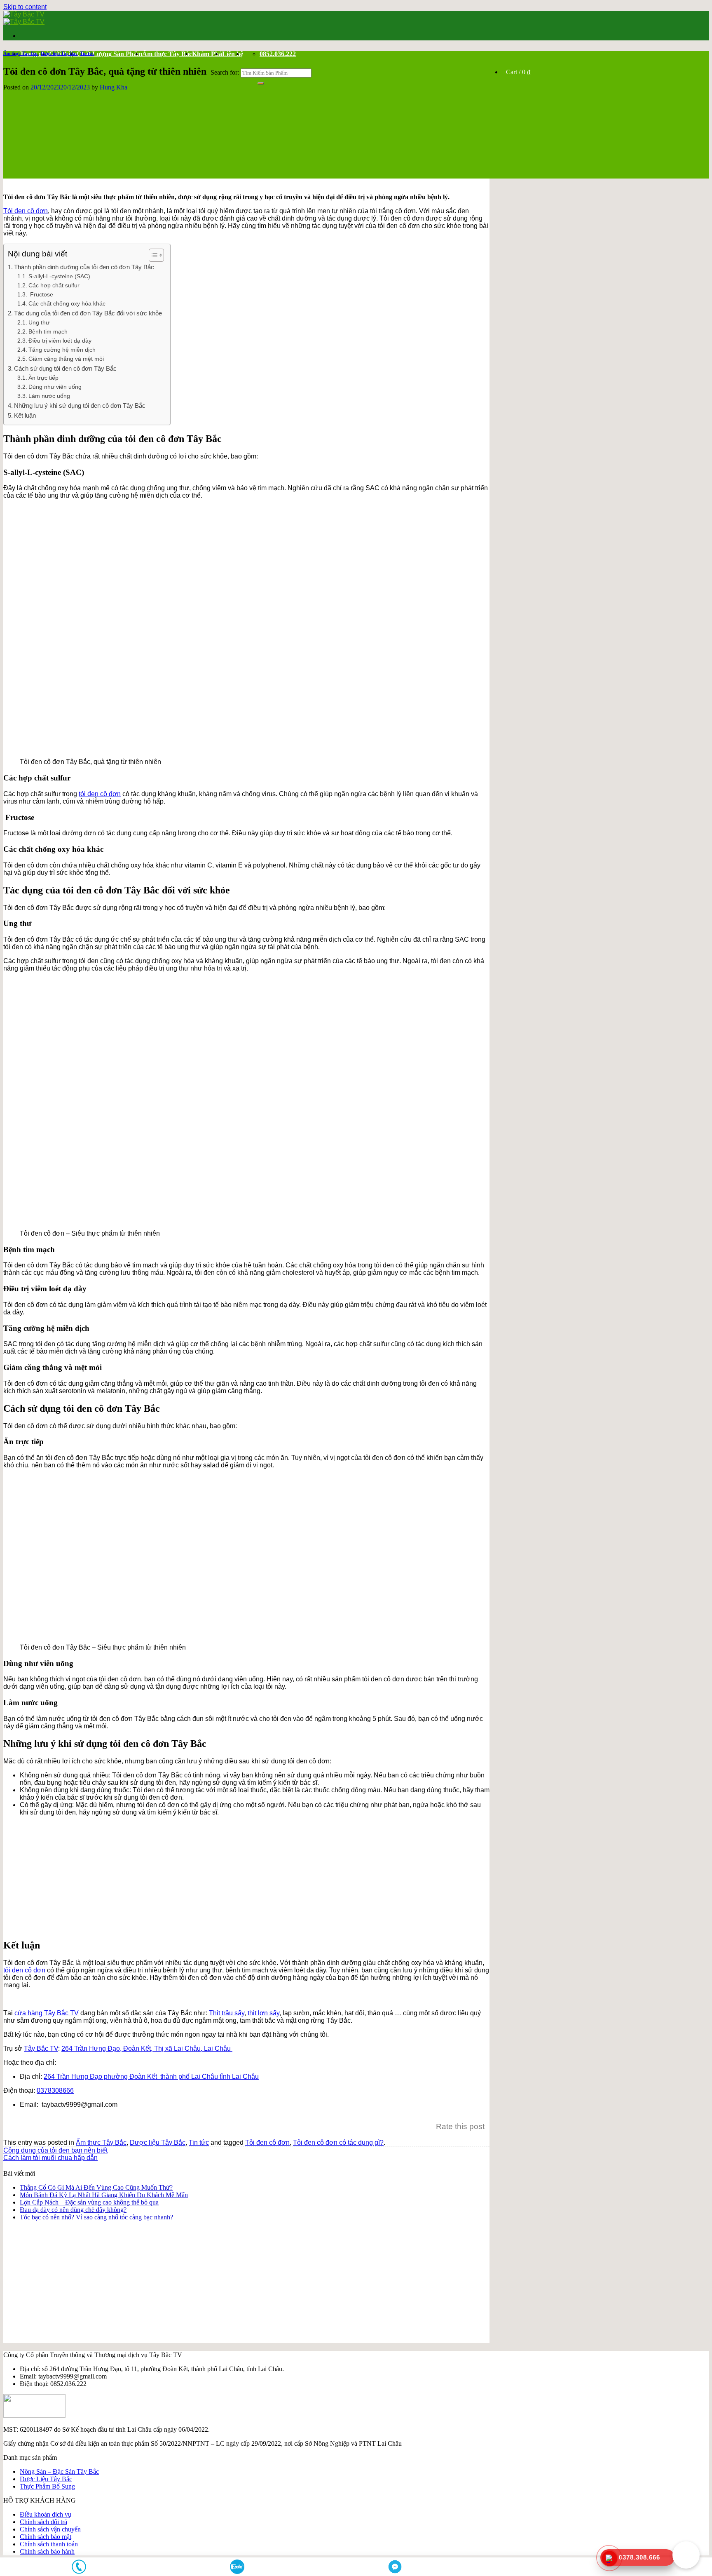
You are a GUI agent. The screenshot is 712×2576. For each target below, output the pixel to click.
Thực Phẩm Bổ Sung (47, 2486)
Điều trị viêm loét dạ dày (60, 341)
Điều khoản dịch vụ (46, 2514)
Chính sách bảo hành (47, 2551)
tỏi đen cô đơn (100, 794)
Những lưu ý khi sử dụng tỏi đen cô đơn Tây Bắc (80, 405)
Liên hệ (233, 54)
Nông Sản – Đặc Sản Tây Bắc (59, 2471)
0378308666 (55, 2091)
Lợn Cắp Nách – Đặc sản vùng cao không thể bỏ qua (89, 2202)
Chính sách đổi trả (43, 2522)
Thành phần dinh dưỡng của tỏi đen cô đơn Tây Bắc (84, 267)
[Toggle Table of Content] (152, 255)
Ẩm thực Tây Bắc (167, 54)
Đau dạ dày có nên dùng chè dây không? (73, 2210)
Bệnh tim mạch (48, 332)
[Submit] (261, 83)
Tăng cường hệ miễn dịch (62, 350)
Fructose (41, 295)
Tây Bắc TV (41, 2048)
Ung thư (39, 323)
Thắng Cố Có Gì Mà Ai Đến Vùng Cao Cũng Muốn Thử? (96, 2187)
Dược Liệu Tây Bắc (46, 2479)
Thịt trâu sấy (227, 2013)
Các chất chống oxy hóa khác (67, 304)
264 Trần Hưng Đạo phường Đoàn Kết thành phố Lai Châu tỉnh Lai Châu (151, 2077)
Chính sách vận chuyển (50, 2529)
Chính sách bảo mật (46, 2537)
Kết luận (25, 415)
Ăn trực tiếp (43, 378)
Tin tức (87, 53)
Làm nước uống (49, 396)
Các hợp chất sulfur (54, 286)
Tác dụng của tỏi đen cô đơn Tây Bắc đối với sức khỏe (88, 313)
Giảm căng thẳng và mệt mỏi (66, 359)
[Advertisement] (255, 1874)
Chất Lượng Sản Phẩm (109, 54)
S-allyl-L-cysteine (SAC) (59, 276)
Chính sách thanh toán (49, 2544)
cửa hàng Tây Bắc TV (47, 2013)
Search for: (225, 72)
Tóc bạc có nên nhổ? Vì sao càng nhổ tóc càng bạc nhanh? (96, 2217)
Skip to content (25, 7)
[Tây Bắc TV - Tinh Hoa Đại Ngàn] (24, 18)
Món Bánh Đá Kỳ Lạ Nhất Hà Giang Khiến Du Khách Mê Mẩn (104, 2195)
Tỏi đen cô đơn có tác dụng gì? (338, 2142)
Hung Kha (114, 87)
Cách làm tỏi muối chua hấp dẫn (50, 2158)
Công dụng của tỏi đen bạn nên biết (55, 2150)
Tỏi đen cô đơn (26, 211)
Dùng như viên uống (55, 387)
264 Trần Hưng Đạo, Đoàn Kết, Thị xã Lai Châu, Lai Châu (147, 2048)
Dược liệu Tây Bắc (59, 53)
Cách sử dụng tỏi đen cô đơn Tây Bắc (65, 368)
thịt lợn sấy (263, 2013)
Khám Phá (207, 54)
